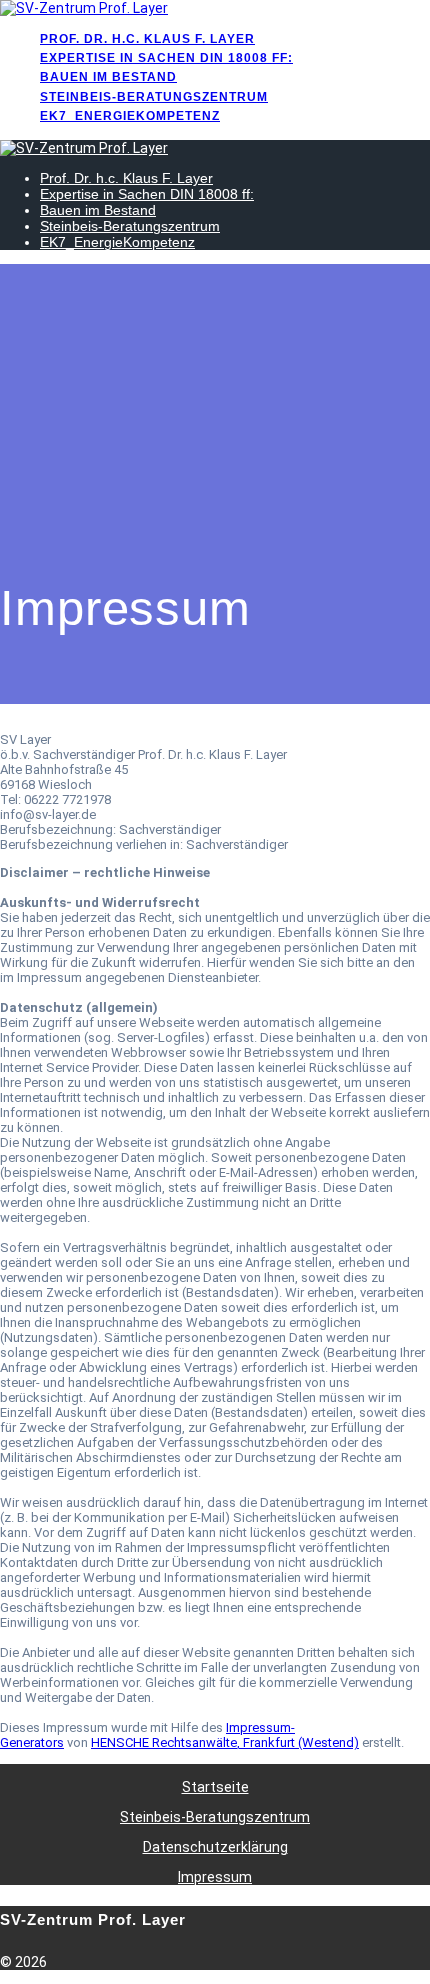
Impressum (215, 1877)
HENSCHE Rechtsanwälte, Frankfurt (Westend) (225, 1742)
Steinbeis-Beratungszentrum (154, 97)
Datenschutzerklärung (215, 1847)
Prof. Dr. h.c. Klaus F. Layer (147, 39)
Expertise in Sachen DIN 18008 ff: (166, 58)
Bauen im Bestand (108, 77)
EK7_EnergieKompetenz (130, 116)
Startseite (215, 1787)
